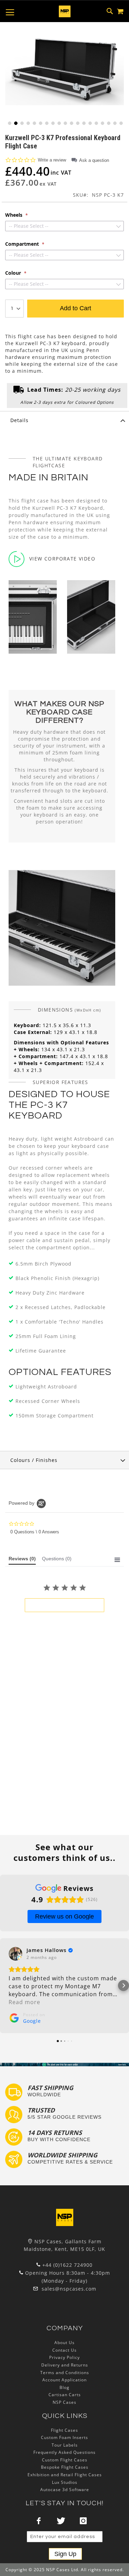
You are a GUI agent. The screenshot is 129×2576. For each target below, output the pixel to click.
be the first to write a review (64, 1605)
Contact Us (64, 2350)
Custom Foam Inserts (64, 2437)
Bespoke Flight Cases (65, 2467)
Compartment (23, 244)
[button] (9, 123)
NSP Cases (64, 2402)
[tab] (64, 420)
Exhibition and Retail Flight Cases (65, 2475)
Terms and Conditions (65, 2373)
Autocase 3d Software (65, 2490)
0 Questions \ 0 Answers (35, 1532)
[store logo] (65, 11)
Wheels (14, 215)
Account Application (64, 2380)
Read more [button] (24, 2002)
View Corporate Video (62, 559)
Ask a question (94, 160)
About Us (64, 2343)
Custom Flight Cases (65, 2460)
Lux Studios (65, 2482)
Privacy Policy (64, 2357)
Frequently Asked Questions (64, 2452)
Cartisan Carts (65, 2395)
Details (19, 420)
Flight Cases (64, 2430)
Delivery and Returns (65, 2365)
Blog (64, 2387)
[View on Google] (15, 1954)
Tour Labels (65, 2445)
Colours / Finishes (34, 1460)
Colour (14, 273)
